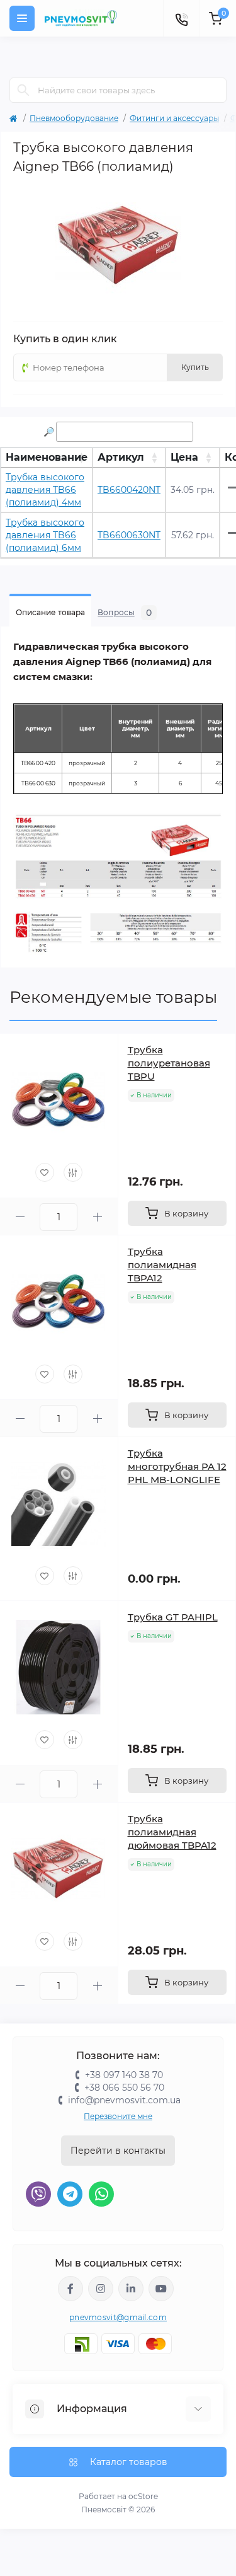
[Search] (23, 90)
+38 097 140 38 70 (124, 2075)
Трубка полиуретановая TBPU (169, 1063)
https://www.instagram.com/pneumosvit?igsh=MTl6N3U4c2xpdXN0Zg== (101, 2289)
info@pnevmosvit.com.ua (124, 2100)
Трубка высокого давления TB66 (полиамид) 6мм (45, 535)
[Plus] (97, 1217)
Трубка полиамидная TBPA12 (162, 1265)
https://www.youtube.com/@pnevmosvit (161, 2289)
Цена (184, 457)
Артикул (121, 457)
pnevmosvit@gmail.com (118, 2317)
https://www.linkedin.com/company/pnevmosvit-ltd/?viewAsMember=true (131, 2289)
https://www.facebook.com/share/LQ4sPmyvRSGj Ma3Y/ (70, 2289)
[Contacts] (181, 18)
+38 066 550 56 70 (124, 2088)
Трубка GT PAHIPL (173, 1617)
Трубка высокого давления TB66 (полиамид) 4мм (45, 490)
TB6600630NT (129, 535)
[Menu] (22, 18)
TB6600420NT (129, 490)
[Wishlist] (45, 1172)
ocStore (143, 2496)
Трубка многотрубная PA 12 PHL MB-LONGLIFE (177, 1466)
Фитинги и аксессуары (174, 118)
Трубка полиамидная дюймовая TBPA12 (172, 1832)
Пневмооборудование (74, 118)
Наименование (47, 457)
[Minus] (20, 1217)
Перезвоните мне (118, 2116)
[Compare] (73, 1172)
